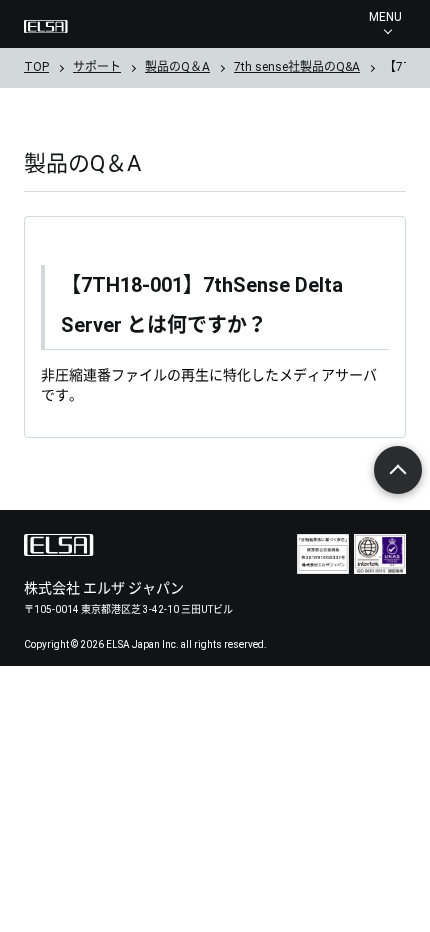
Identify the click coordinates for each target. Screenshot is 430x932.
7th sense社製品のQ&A (297, 67)
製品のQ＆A (177, 67)
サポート (97, 67)
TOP (36, 67)
